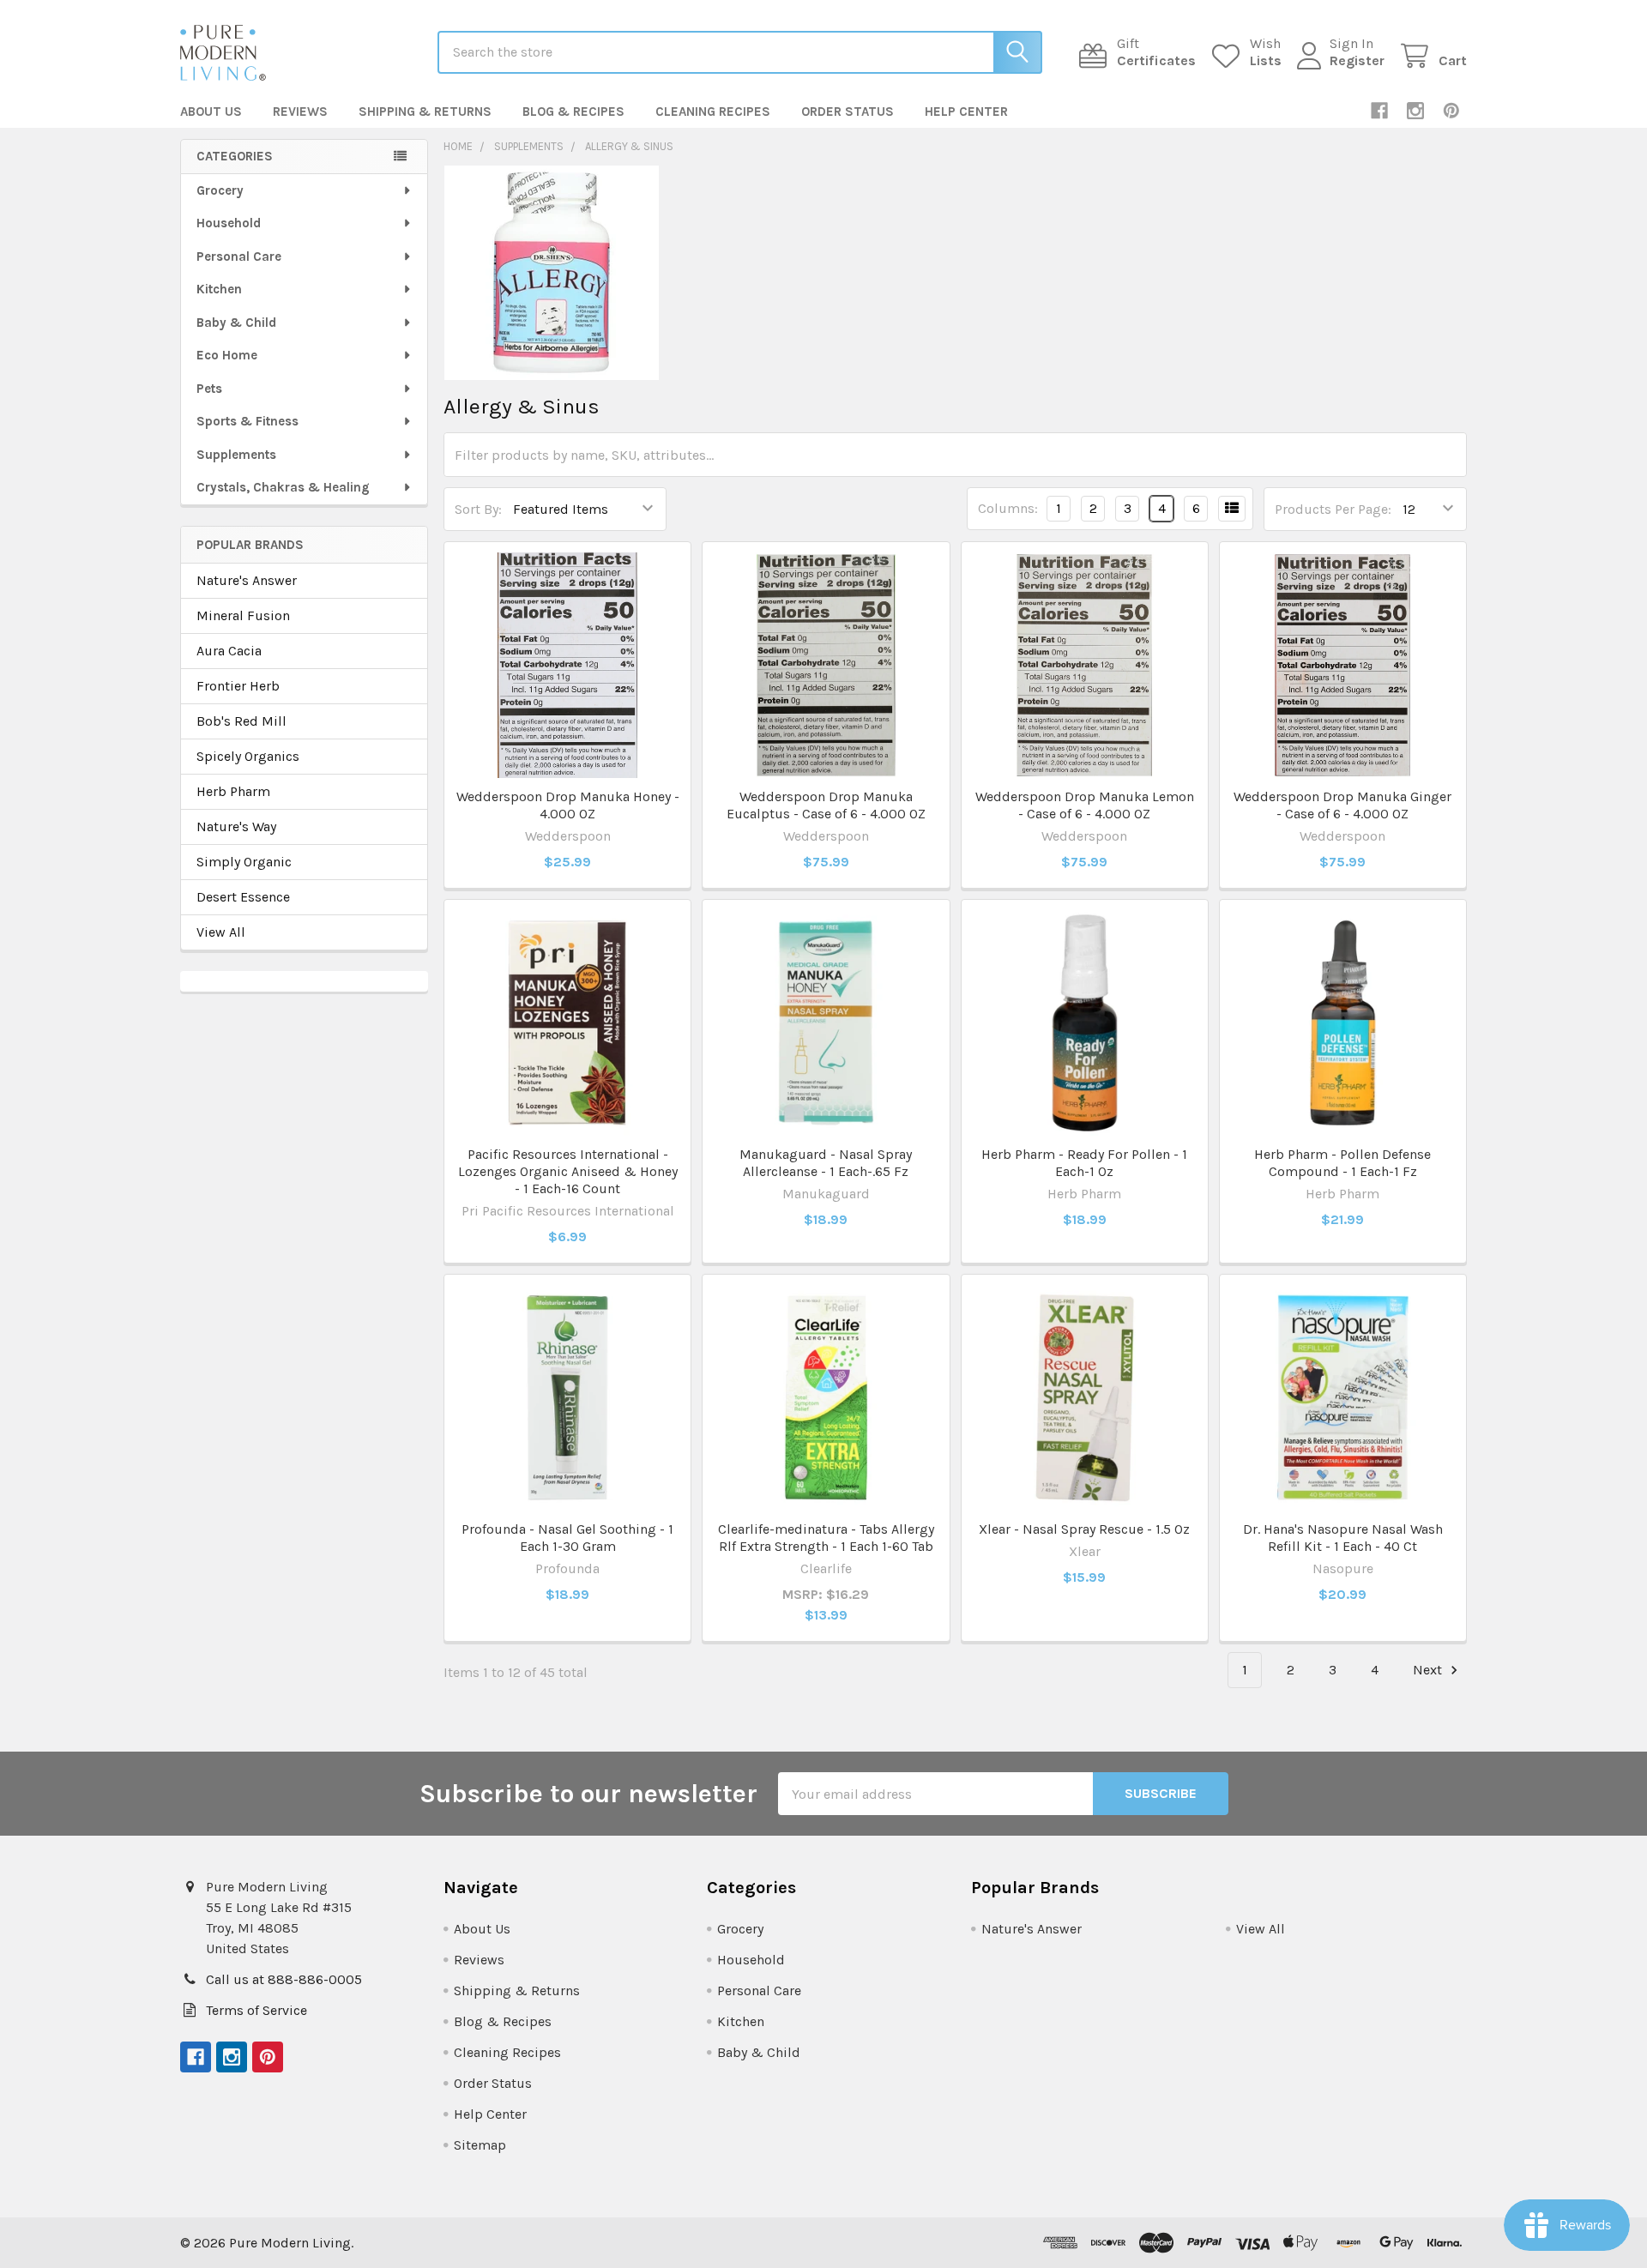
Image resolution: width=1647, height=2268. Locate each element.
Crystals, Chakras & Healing (283, 487)
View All (221, 932)
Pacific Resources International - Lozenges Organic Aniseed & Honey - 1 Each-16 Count (568, 1171)
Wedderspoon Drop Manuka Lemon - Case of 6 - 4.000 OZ (1085, 805)
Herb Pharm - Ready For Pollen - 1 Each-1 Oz (1084, 1163)
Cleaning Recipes (713, 112)
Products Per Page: (1333, 509)
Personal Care (239, 256)
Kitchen (219, 289)
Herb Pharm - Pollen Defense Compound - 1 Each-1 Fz (1342, 1163)
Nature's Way (236, 826)
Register (1357, 60)
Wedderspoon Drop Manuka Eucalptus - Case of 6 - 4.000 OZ (826, 805)
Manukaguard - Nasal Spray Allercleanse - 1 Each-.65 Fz (826, 1163)
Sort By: (478, 509)
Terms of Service (256, 2010)
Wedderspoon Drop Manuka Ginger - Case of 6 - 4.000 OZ (1342, 805)
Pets (209, 389)
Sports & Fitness (247, 421)
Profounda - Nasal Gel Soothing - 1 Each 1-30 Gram (567, 1538)
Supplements (236, 455)
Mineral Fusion (243, 615)
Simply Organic (244, 862)
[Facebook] (1379, 111)
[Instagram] (1415, 111)
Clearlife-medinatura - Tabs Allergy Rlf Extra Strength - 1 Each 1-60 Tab (826, 1538)
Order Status (848, 112)
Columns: (1008, 508)
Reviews (300, 112)
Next (1429, 1670)
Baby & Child (236, 323)
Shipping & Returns (425, 112)
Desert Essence (243, 897)
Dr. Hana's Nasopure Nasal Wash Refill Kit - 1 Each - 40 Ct (1343, 1538)
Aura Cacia (229, 651)
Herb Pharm (233, 791)
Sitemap (480, 2145)
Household (229, 223)
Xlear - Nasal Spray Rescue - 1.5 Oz (1084, 1529)
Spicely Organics (248, 756)
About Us (211, 112)
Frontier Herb (238, 686)
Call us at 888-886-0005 (284, 1979)
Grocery (220, 190)
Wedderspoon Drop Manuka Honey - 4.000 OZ (568, 805)
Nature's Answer (247, 580)
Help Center (966, 112)
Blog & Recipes (573, 112)
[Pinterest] (1451, 111)
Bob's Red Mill (241, 721)
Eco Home (227, 355)
